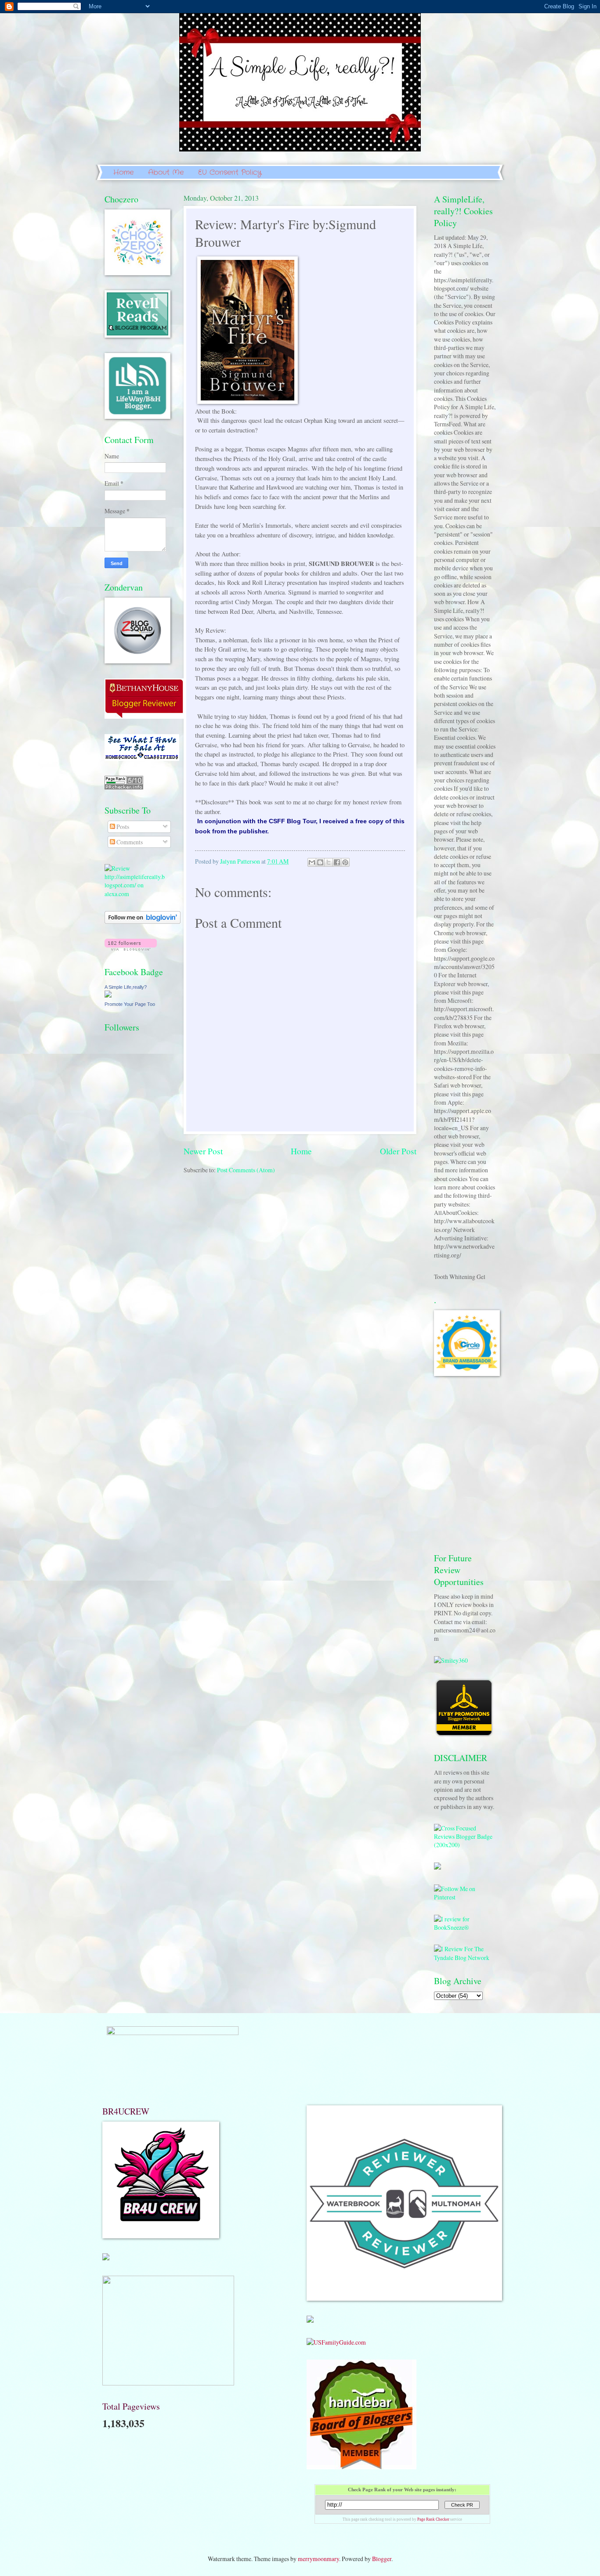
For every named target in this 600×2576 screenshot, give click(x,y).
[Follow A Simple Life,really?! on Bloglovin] (143, 921)
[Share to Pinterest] (345, 862)
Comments (129, 842)
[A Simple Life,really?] (108, 995)
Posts (122, 827)
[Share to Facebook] (337, 862)
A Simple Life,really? (126, 987)
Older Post (398, 1151)
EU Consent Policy (230, 172)
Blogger (382, 2559)
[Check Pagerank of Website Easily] (124, 787)
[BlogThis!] (320, 862)
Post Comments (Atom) (246, 1170)
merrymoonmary (318, 2559)
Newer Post (203, 1151)
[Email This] (312, 862)
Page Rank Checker (433, 2519)
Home (123, 172)
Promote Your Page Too (130, 1004)
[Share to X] (329, 862)
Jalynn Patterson (241, 861)
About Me (166, 172)
